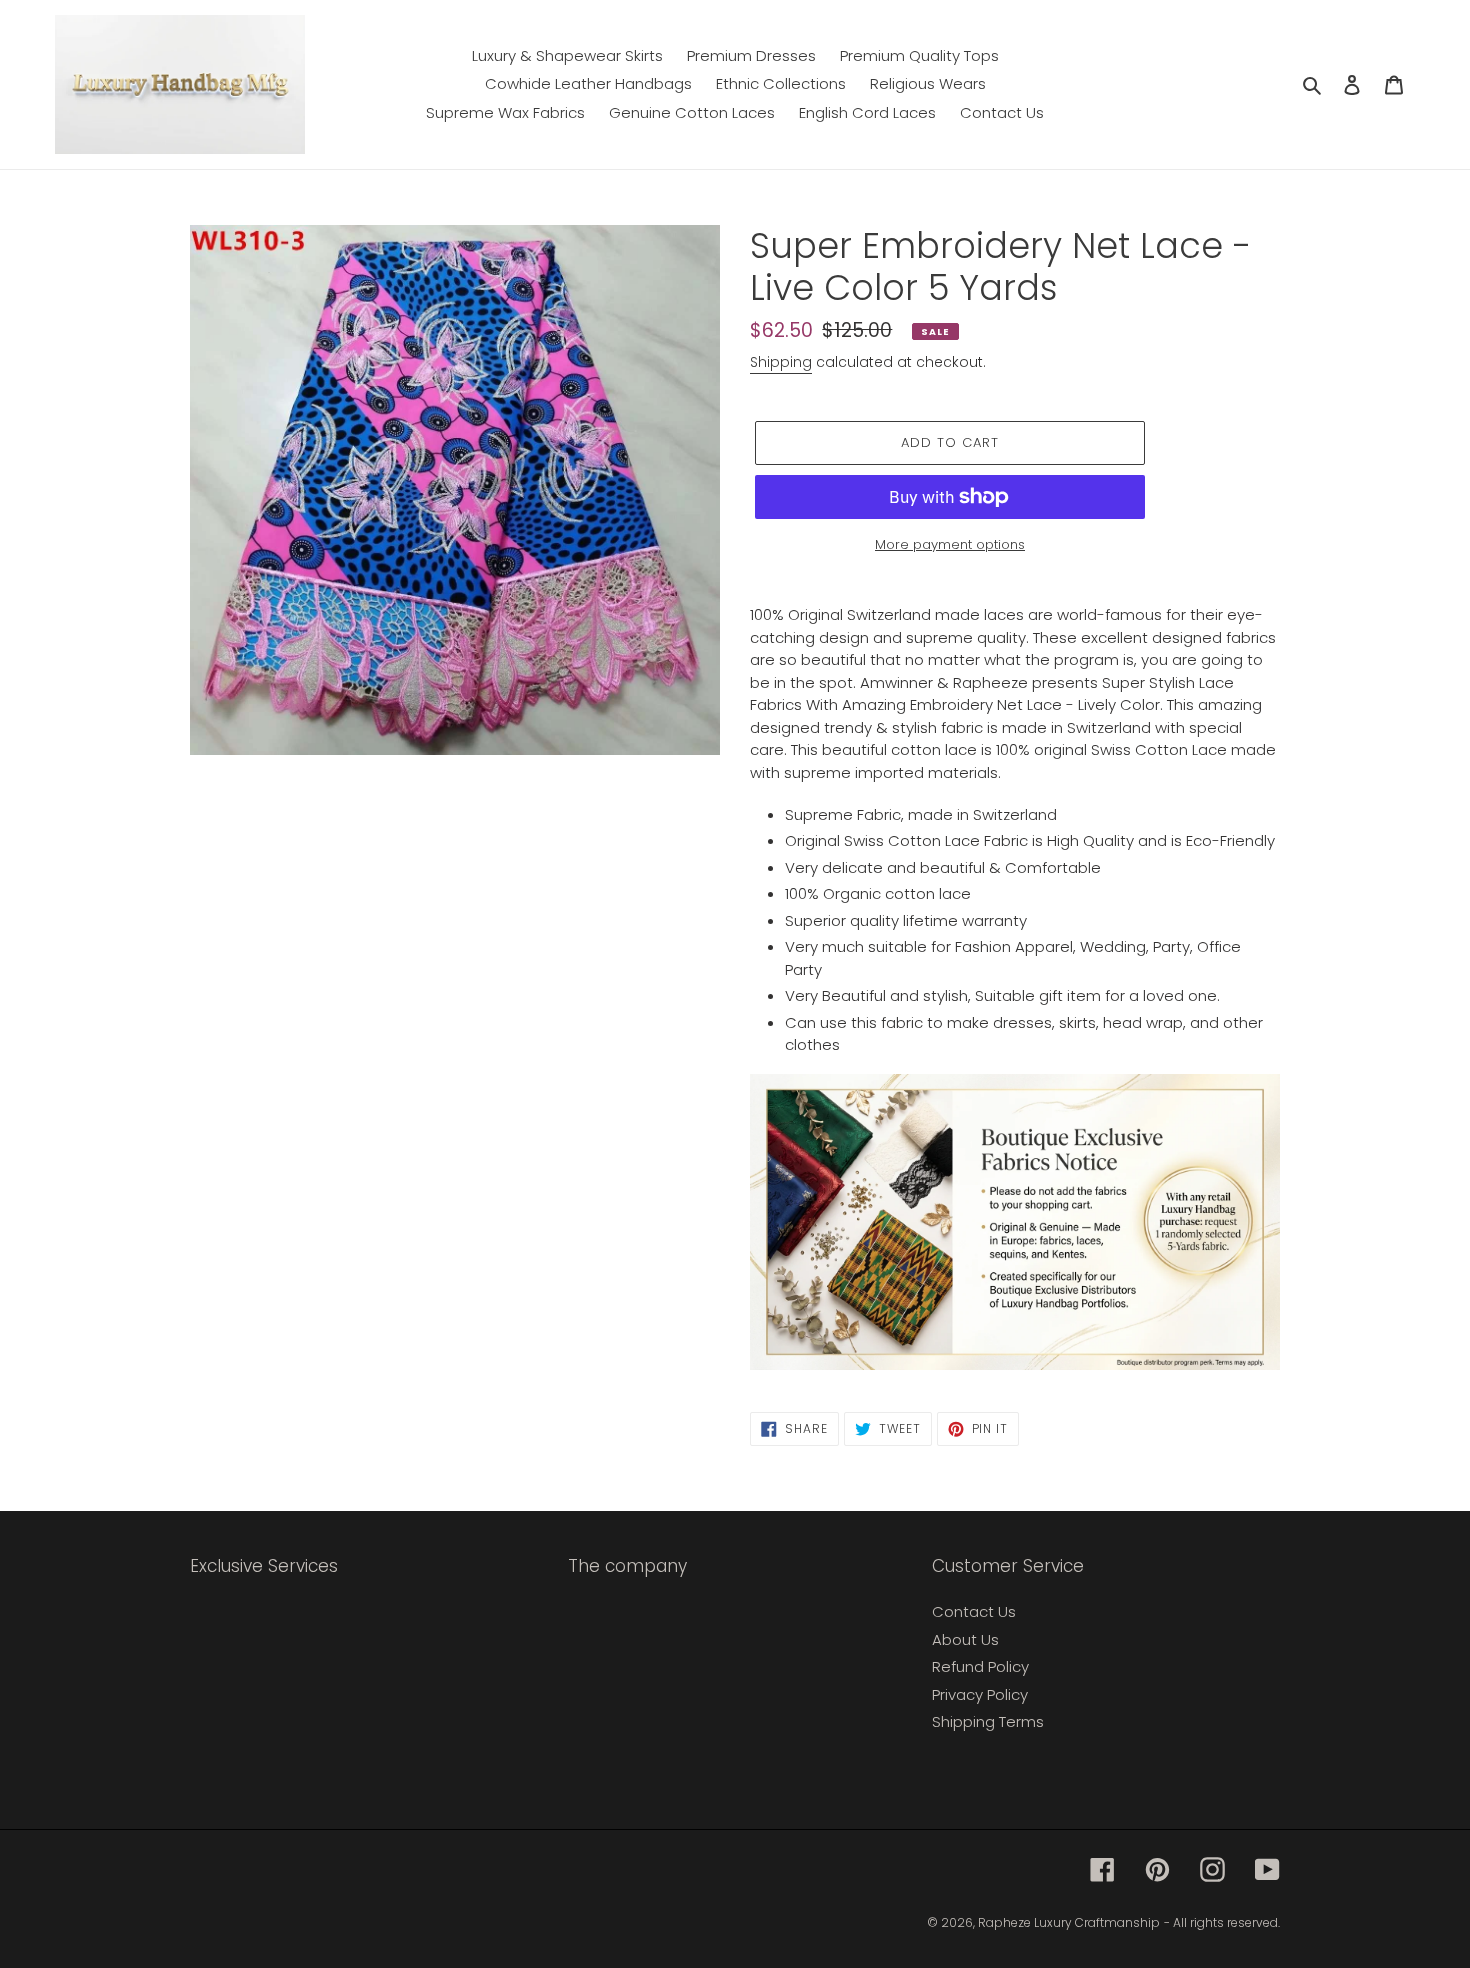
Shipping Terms (988, 1721)
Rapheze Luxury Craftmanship (1069, 1922)
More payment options (950, 544)
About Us (965, 1639)
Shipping (781, 362)
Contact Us (974, 1611)
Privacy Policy (980, 1694)
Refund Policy (980, 1666)
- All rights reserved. (1222, 1922)
